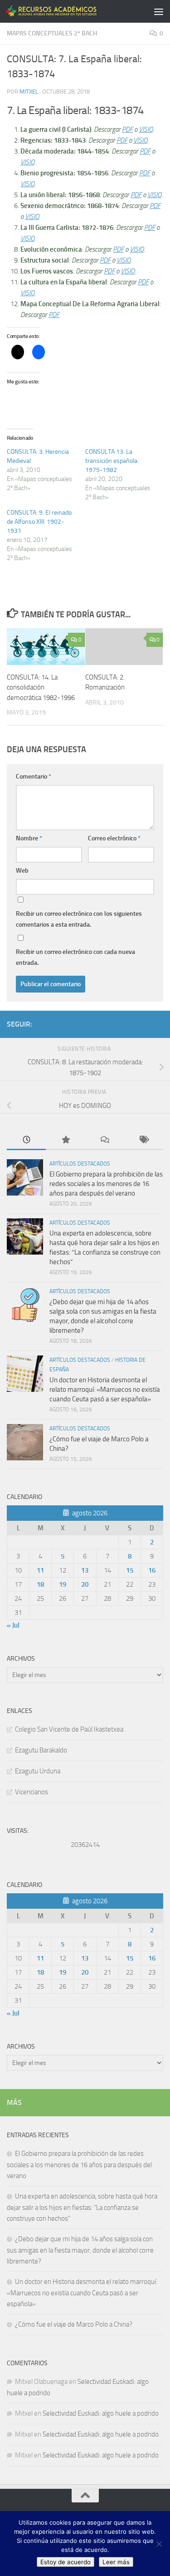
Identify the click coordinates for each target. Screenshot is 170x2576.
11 (40, 1570)
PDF (127, 129)
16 (152, 1570)
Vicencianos (32, 1792)
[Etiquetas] (144, 1140)
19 (63, 1584)
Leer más (116, 2562)
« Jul (13, 1625)
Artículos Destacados (80, 1164)
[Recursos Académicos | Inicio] (67, 11)
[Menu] (159, 11)
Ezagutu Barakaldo (41, 1750)
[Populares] (65, 1140)
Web (22, 871)
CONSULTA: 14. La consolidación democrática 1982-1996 (41, 687)
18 (40, 1584)
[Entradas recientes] (26, 1140)
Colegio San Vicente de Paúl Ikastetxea (69, 1729)
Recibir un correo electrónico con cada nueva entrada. (75, 957)
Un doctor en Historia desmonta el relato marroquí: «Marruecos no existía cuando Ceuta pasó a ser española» (105, 1390)
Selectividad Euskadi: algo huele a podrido (101, 2413)
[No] (159, 2544)
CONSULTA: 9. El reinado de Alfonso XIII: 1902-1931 (39, 522)
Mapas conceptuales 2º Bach (52, 33)
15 (130, 1570)
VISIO (146, 129)
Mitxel (29, 92)
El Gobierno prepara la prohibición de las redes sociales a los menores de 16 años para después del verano (106, 1184)
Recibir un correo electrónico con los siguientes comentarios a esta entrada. (79, 919)
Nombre (29, 838)
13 (85, 1570)
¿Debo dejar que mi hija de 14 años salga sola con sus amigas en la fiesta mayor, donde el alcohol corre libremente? (80, 2250)
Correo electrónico (114, 838)
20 (85, 1584)
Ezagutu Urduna (38, 1771)
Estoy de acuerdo (66, 2562)
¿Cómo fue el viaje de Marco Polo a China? (75, 2324)
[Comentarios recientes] (105, 1140)
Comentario (34, 777)
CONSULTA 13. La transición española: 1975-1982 (112, 461)
